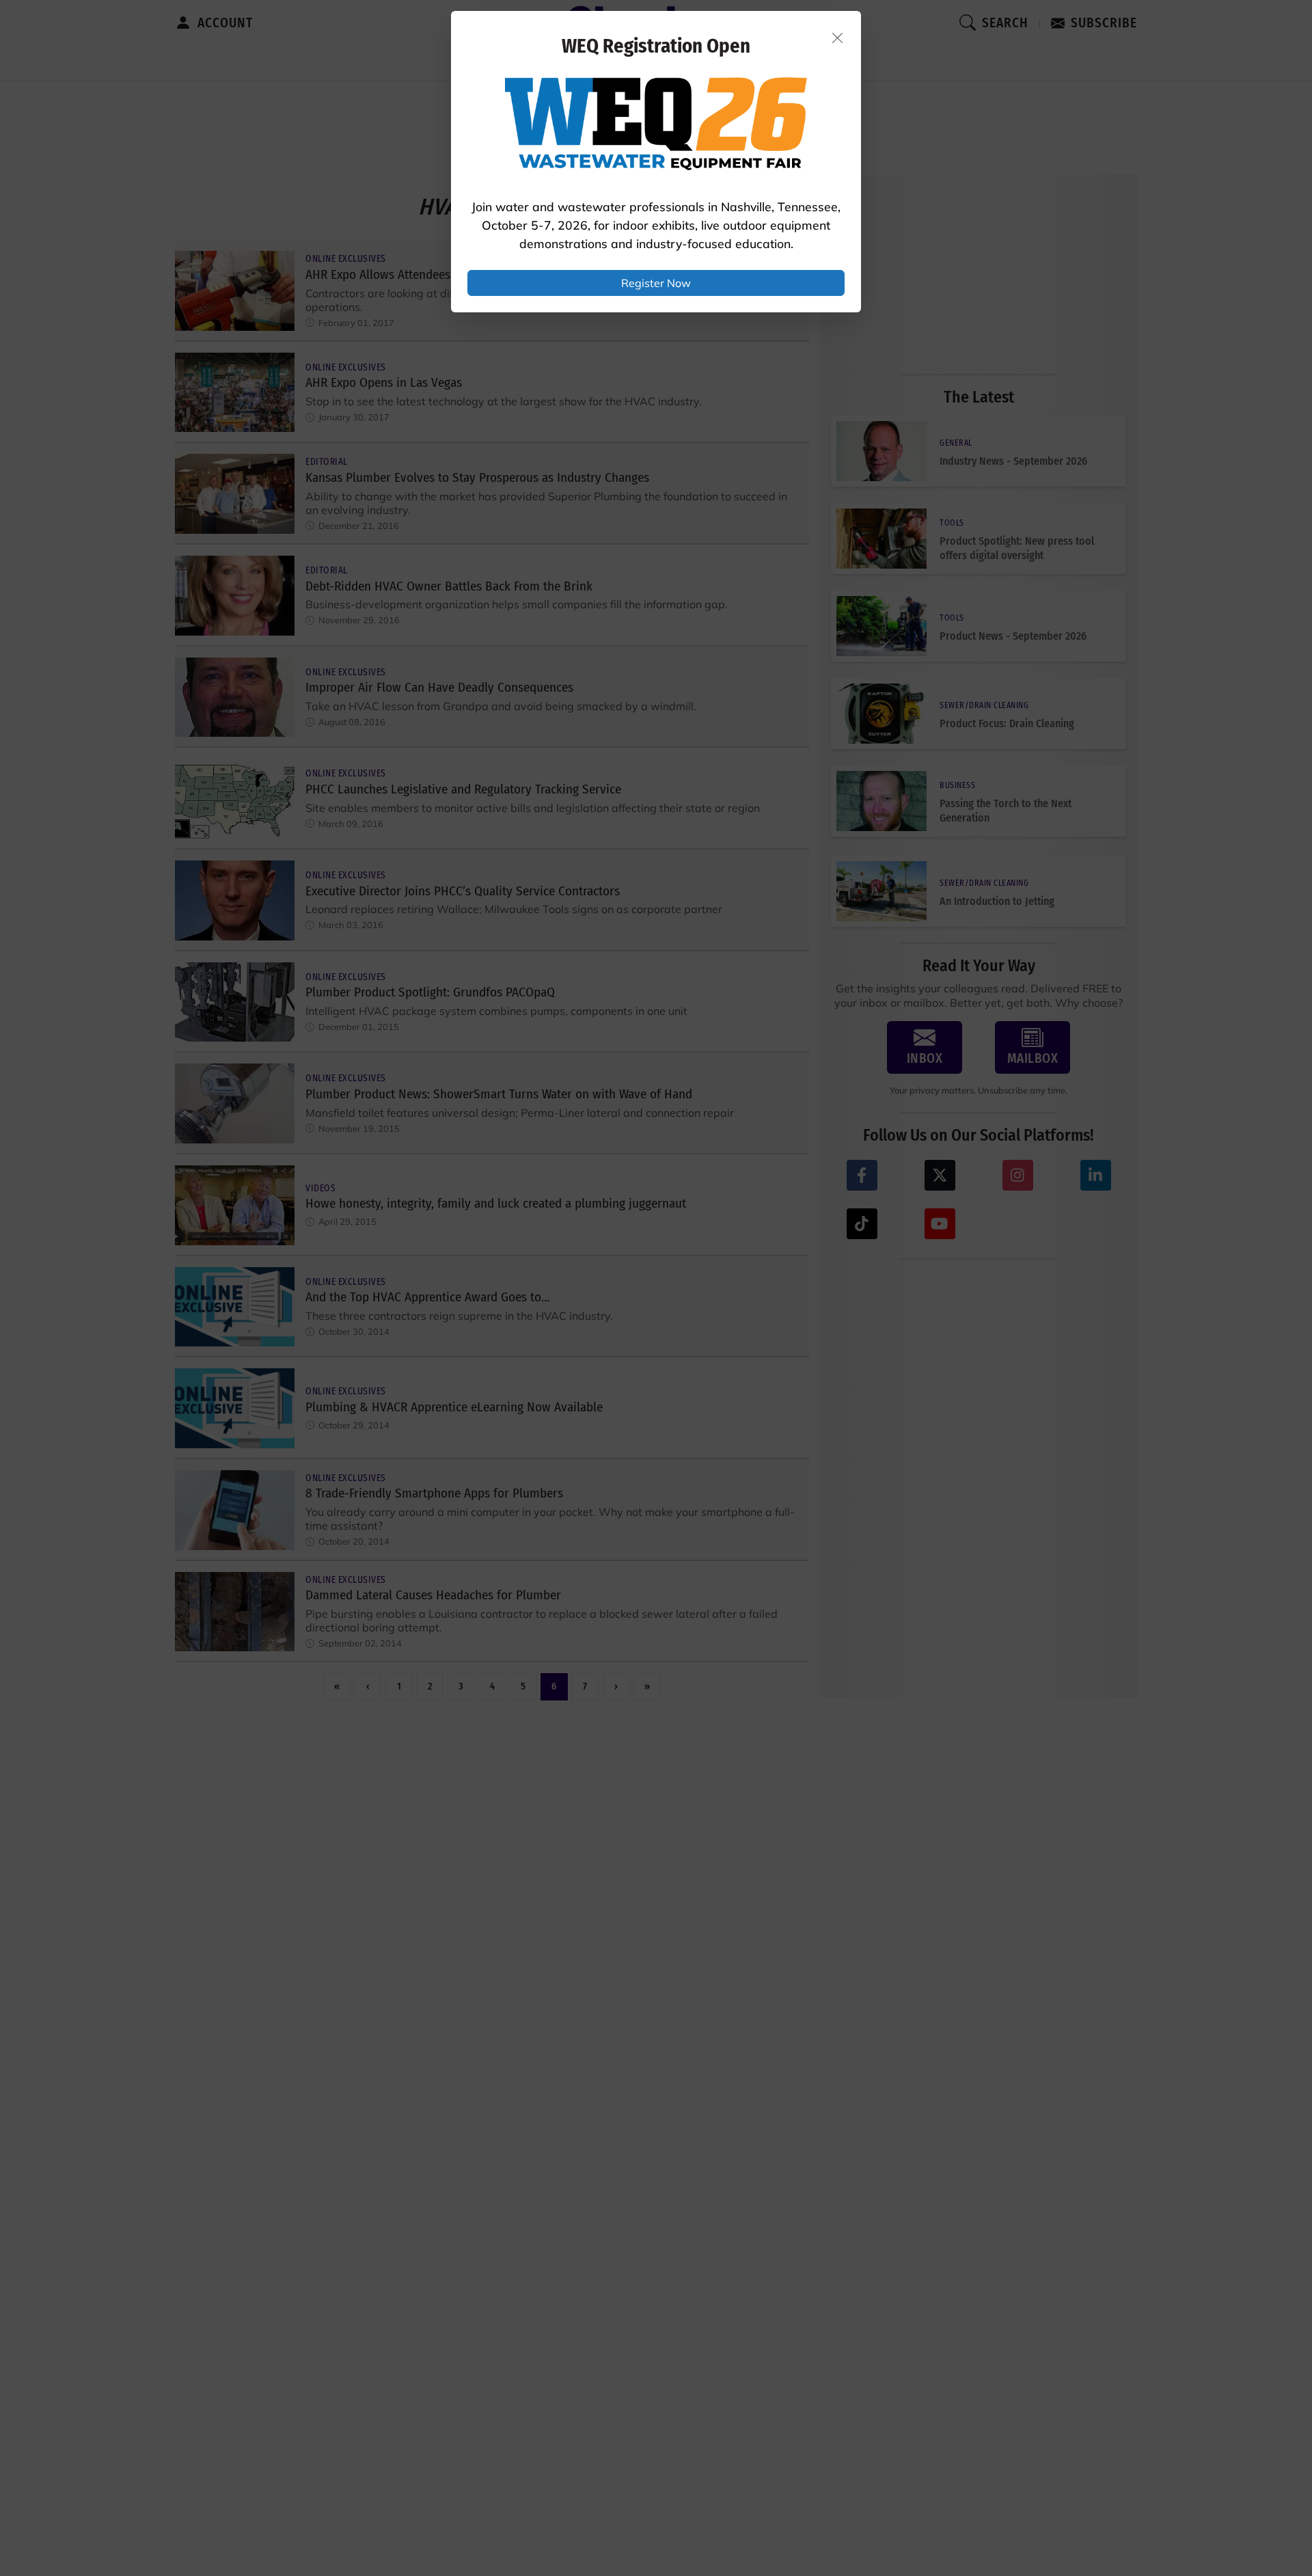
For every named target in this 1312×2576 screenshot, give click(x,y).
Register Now (656, 283)
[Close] (838, 38)
